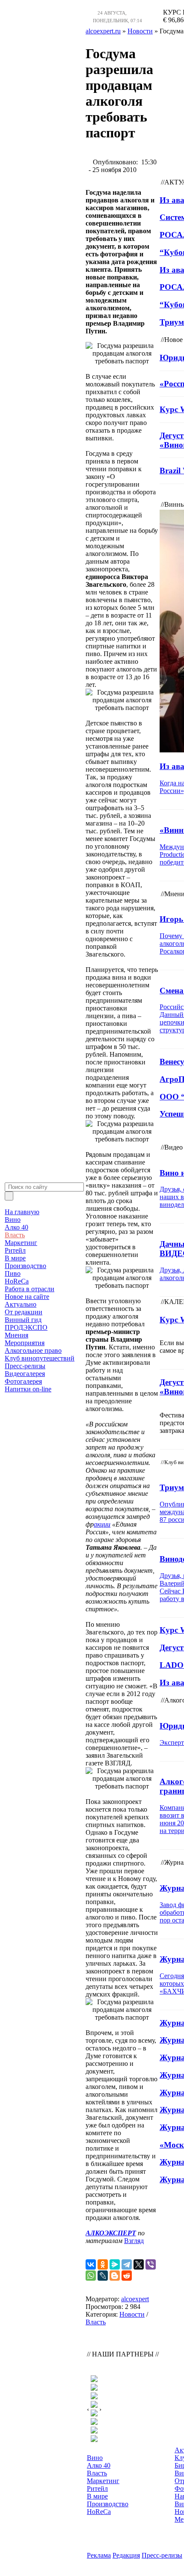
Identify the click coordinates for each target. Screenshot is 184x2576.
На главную (22, 1212)
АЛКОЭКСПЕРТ (111, 2233)
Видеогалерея (25, 1374)
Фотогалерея (23, 1381)
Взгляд (134, 2241)
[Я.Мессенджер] (115, 2264)
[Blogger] (115, 2276)
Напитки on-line (28, 1389)
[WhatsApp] (91, 2276)
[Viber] (151, 2264)
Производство (25, 1266)
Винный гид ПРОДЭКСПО (26, 1324)
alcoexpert (135, 2299)
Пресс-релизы (25, 1366)
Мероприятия (25, 1343)
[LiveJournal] (103, 2276)
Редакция (126, 2555)
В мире (15, 1258)
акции (102, 1524)
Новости (132, 2314)
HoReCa (17, 1281)
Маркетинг (21, 1243)
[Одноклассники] (103, 2264)
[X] (139, 2264)
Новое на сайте (27, 1297)
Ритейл (15, 1250)
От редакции (24, 1312)
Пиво (13, 1273)
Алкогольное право (33, 1350)
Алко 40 (16, 1227)
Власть (15, 1235)
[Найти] (9, 1196)
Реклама (99, 2555)
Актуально (21, 1304)
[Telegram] (127, 2264)
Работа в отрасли (30, 1289)
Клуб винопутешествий (40, 1358)
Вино (13, 1220)
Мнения (16, 1335)
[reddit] (127, 2276)
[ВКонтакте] (91, 2264)
